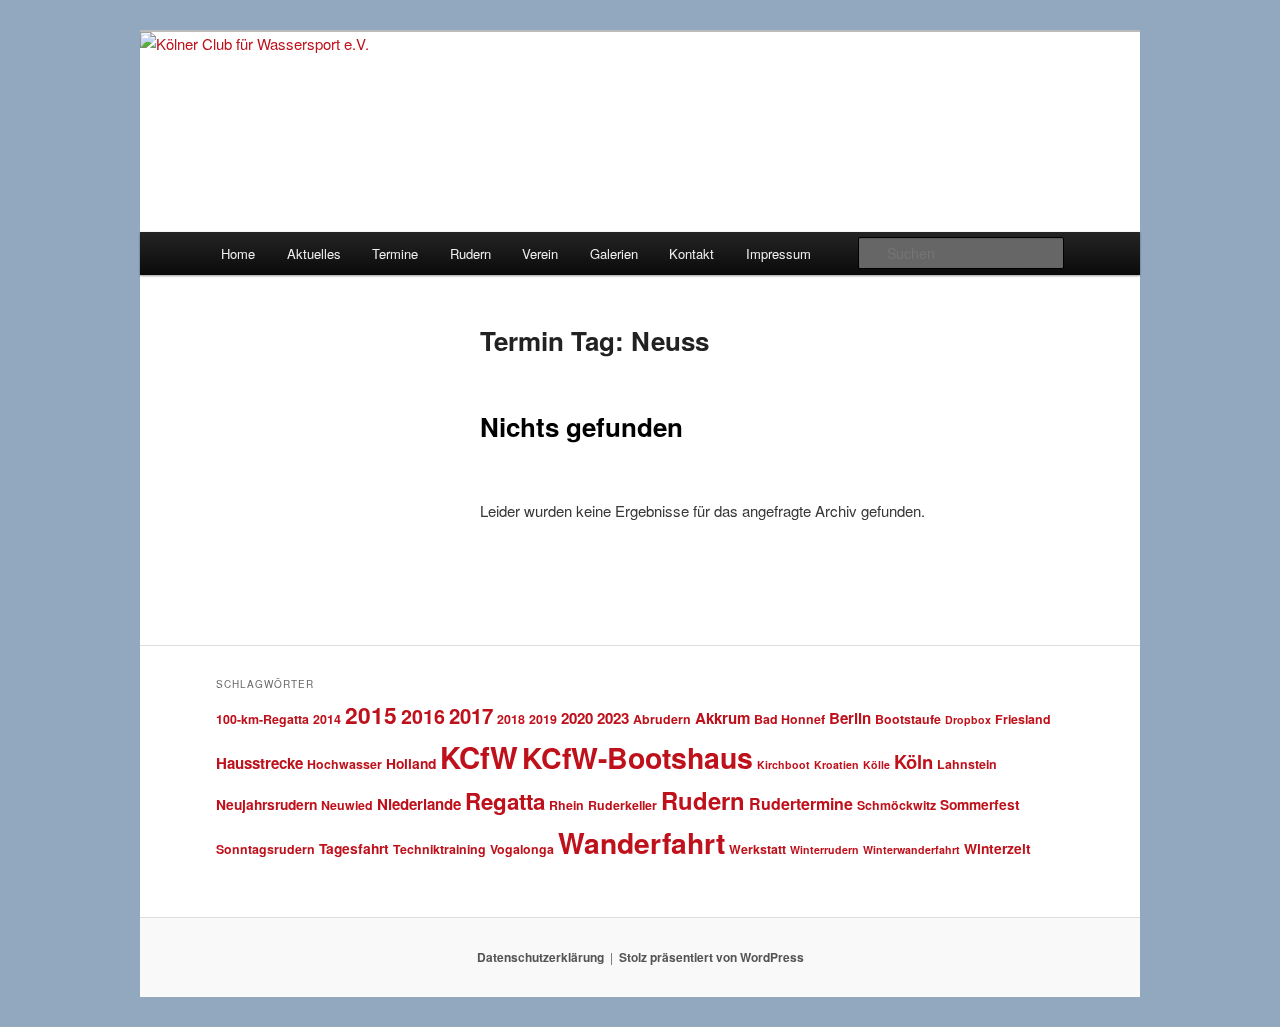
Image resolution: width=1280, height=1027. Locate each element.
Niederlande (419, 804)
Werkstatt (757, 849)
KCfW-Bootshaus (637, 757)
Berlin (850, 718)
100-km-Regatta (262, 719)
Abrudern (662, 719)
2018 (511, 719)
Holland (411, 763)
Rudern (470, 253)
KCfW (479, 757)
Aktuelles (314, 253)
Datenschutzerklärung (540, 957)
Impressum (778, 253)
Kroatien (836, 764)
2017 (471, 715)
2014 (327, 719)
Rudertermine (801, 803)
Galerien (614, 253)
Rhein (566, 805)
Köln (913, 761)
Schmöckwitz (896, 805)
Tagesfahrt (354, 848)
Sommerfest (980, 804)
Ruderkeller (622, 805)
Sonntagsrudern (265, 849)
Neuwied (347, 805)
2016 (423, 716)
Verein (540, 253)
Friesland (1023, 719)
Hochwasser (344, 764)
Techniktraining (439, 849)
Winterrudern (824, 849)
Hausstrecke (259, 763)
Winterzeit (997, 848)
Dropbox (968, 719)
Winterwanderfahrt (911, 849)
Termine (395, 253)
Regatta (505, 801)
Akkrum (722, 718)
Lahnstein (967, 764)
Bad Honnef (789, 719)
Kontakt (691, 253)
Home (238, 253)
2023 (613, 718)
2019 (543, 719)
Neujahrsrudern (266, 804)
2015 (371, 714)
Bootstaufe (908, 719)
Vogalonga (522, 849)
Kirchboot (783, 764)
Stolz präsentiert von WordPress (711, 957)
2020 (577, 718)
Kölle (876, 764)
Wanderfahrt (641, 842)
